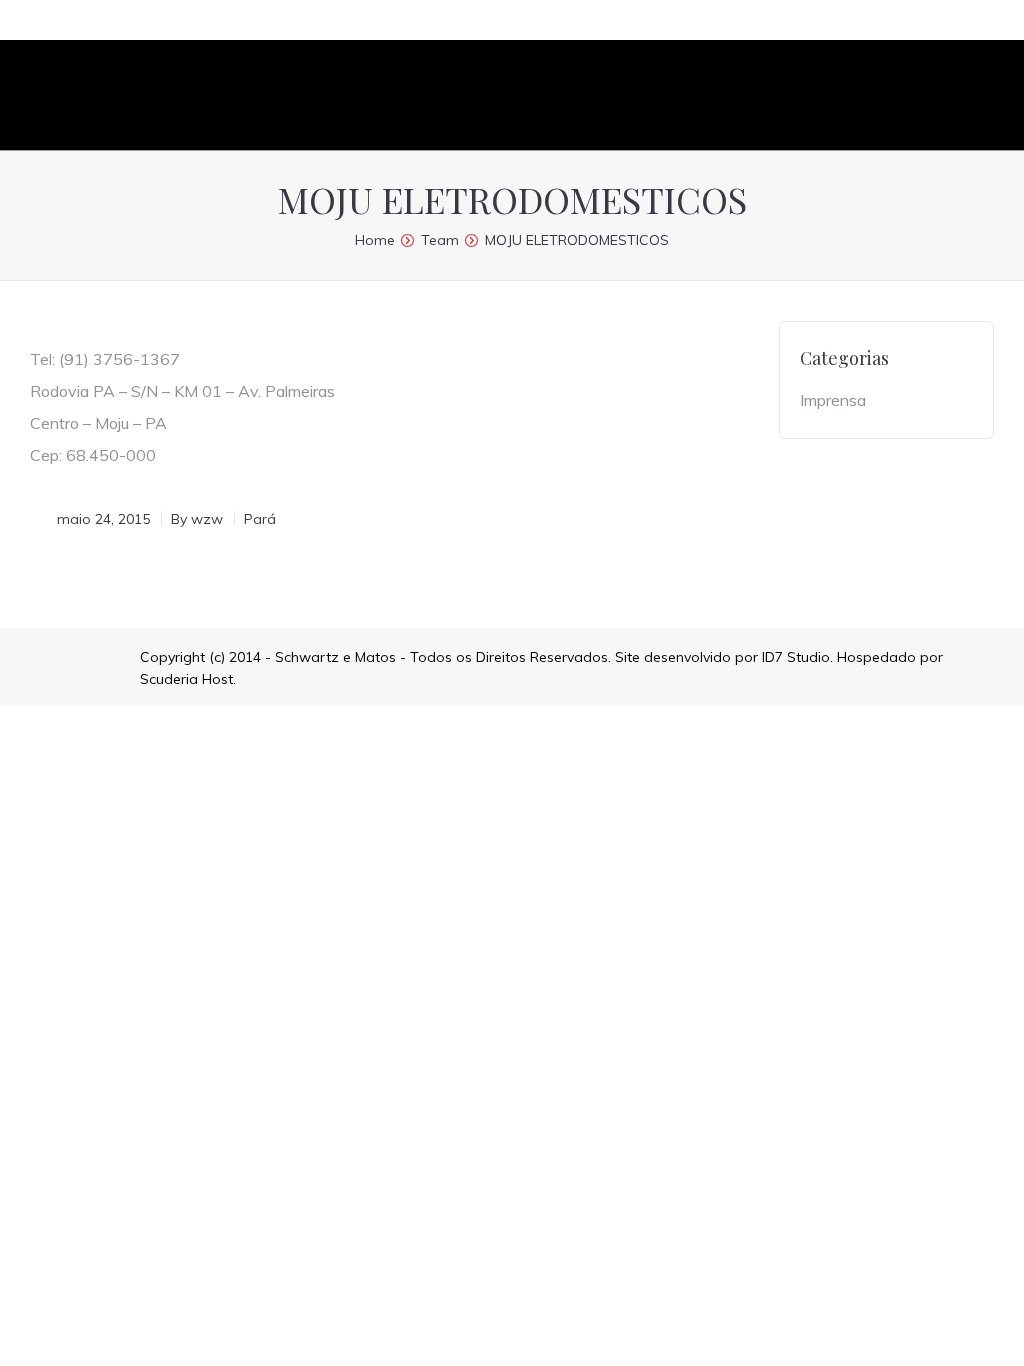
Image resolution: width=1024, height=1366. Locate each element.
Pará (260, 519)
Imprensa (833, 400)
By (197, 519)
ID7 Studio (796, 657)
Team (440, 240)
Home (375, 240)
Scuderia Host (186, 679)
